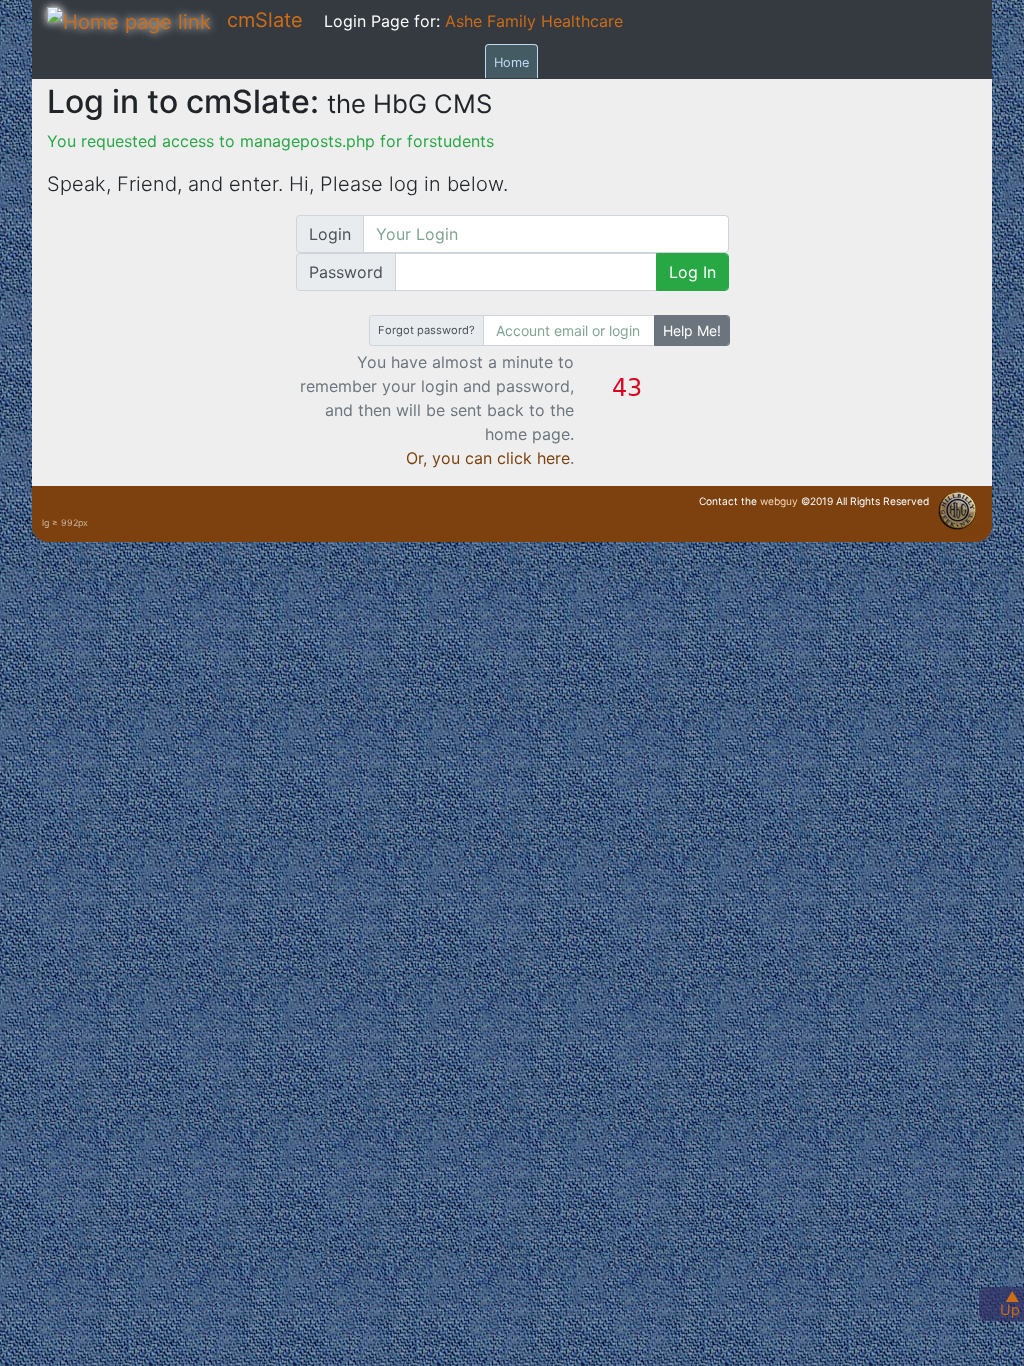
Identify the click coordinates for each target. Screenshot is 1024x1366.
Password (346, 272)
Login (330, 234)
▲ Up (1010, 1303)
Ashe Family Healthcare (534, 21)
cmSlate (265, 20)
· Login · (977, 527)
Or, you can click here (488, 458)
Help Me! (692, 330)
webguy (779, 501)
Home (511, 62)
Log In (692, 272)
